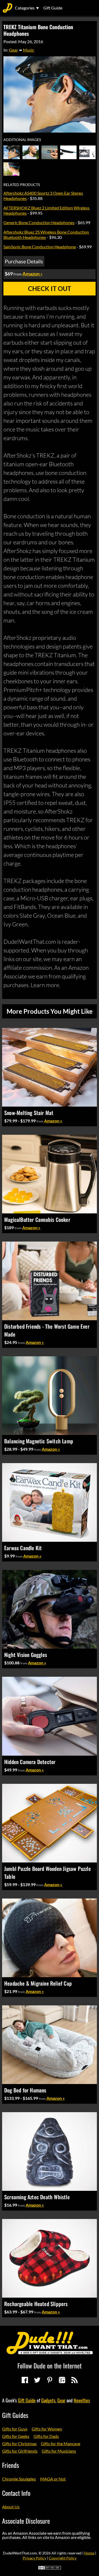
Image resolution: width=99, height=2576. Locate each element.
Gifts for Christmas (19, 2444)
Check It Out (49, 288)
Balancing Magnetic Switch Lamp (39, 1441)
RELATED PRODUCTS (22, 185)
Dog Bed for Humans (25, 2090)
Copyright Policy (63, 2558)
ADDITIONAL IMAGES (22, 140)
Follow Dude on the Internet (49, 2366)
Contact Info (16, 2493)
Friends (11, 2465)
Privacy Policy (34, 2558)
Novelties (82, 2400)
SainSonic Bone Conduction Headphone (40, 247)
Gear (13, 50)
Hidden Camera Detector (30, 1762)
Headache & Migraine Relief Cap (38, 1983)
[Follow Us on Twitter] (37, 2380)
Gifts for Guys (15, 2429)
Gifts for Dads (46, 2436)
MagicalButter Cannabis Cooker (37, 1219)
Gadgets (48, 2400)
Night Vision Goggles (26, 1655)
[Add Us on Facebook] (25, 2380)
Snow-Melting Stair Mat (29, 1113)
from (40, 1121)
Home (89, 2553)
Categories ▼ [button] (27, 8)
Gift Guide (53, 8)
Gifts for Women (47, 2429)
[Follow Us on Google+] (62, 2380)
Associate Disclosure (26, 2521)
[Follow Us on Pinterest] (50, 2380)
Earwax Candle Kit (23, 1548)
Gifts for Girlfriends (20, 2451)
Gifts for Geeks (16, 2436)
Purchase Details (24, 261)
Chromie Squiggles (19, 2479)
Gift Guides (15, 2415)
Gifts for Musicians (59, 2451)
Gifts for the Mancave (61, 2444)
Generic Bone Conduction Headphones (39, 222)
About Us (11, 2507)
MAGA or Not (53, 2479)
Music (29, 50)
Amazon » (53, 1121)
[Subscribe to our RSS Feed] (74, 2380)
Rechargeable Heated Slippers (36, 2304)
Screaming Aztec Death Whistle (37, 2197)
